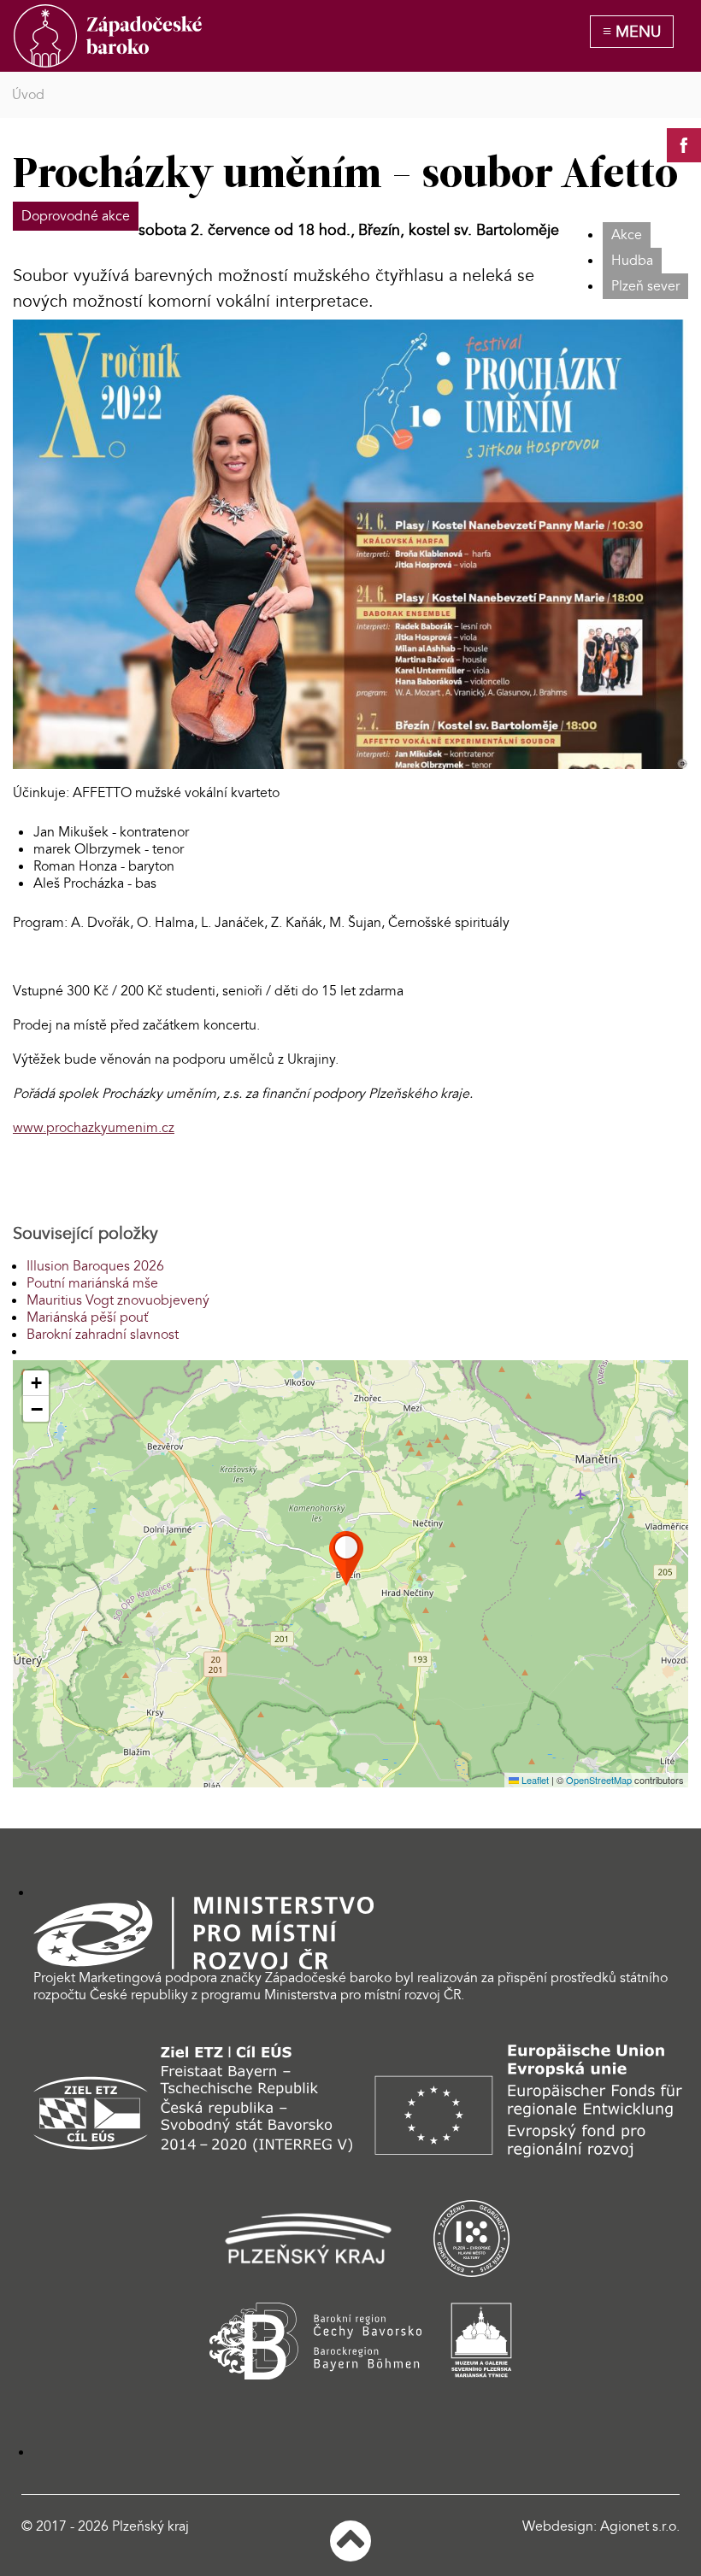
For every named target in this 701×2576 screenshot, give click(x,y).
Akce (627, 235)
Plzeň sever (645, 286)
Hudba (632, 261)
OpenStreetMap (599, 1780)
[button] (346, 1558)
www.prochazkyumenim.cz (94, 1128)
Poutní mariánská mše (92, 1283)
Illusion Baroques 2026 (95, 1266)
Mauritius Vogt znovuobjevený (118, 1300)
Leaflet (534, 1780)
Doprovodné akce (76, 216)
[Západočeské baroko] (108, 36)
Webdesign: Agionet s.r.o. (601, 2526)
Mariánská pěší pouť (87, 1317)
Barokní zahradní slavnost (103, 1335)
